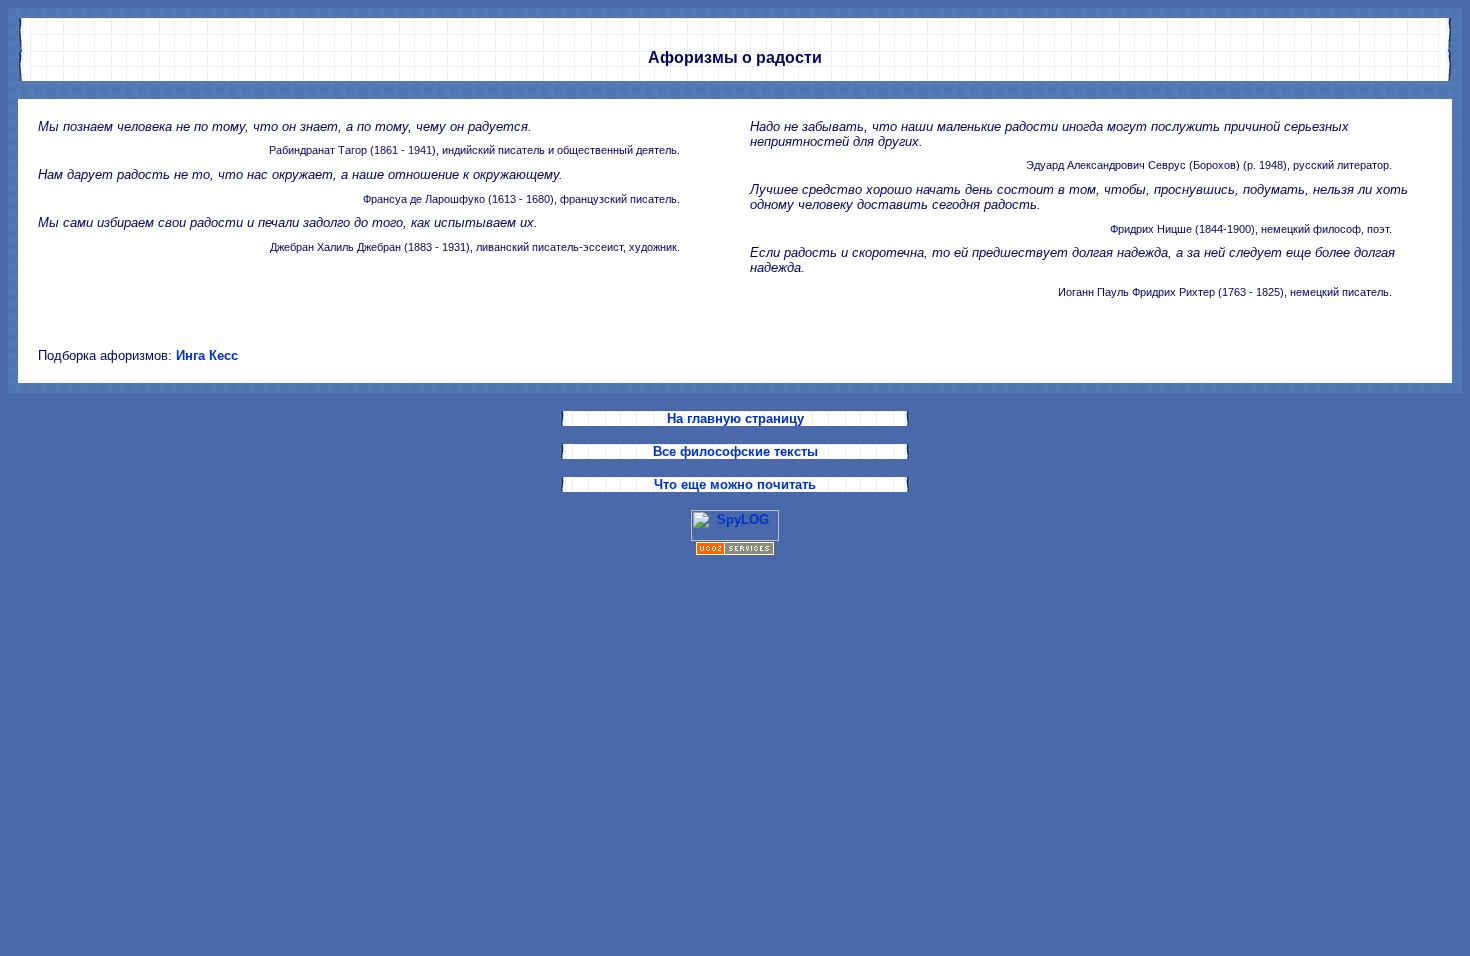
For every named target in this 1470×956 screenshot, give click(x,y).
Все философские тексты (735, 451)
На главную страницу (735, 418)
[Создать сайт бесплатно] (735, 551)
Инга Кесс (207, 355)
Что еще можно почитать (735, 484)
